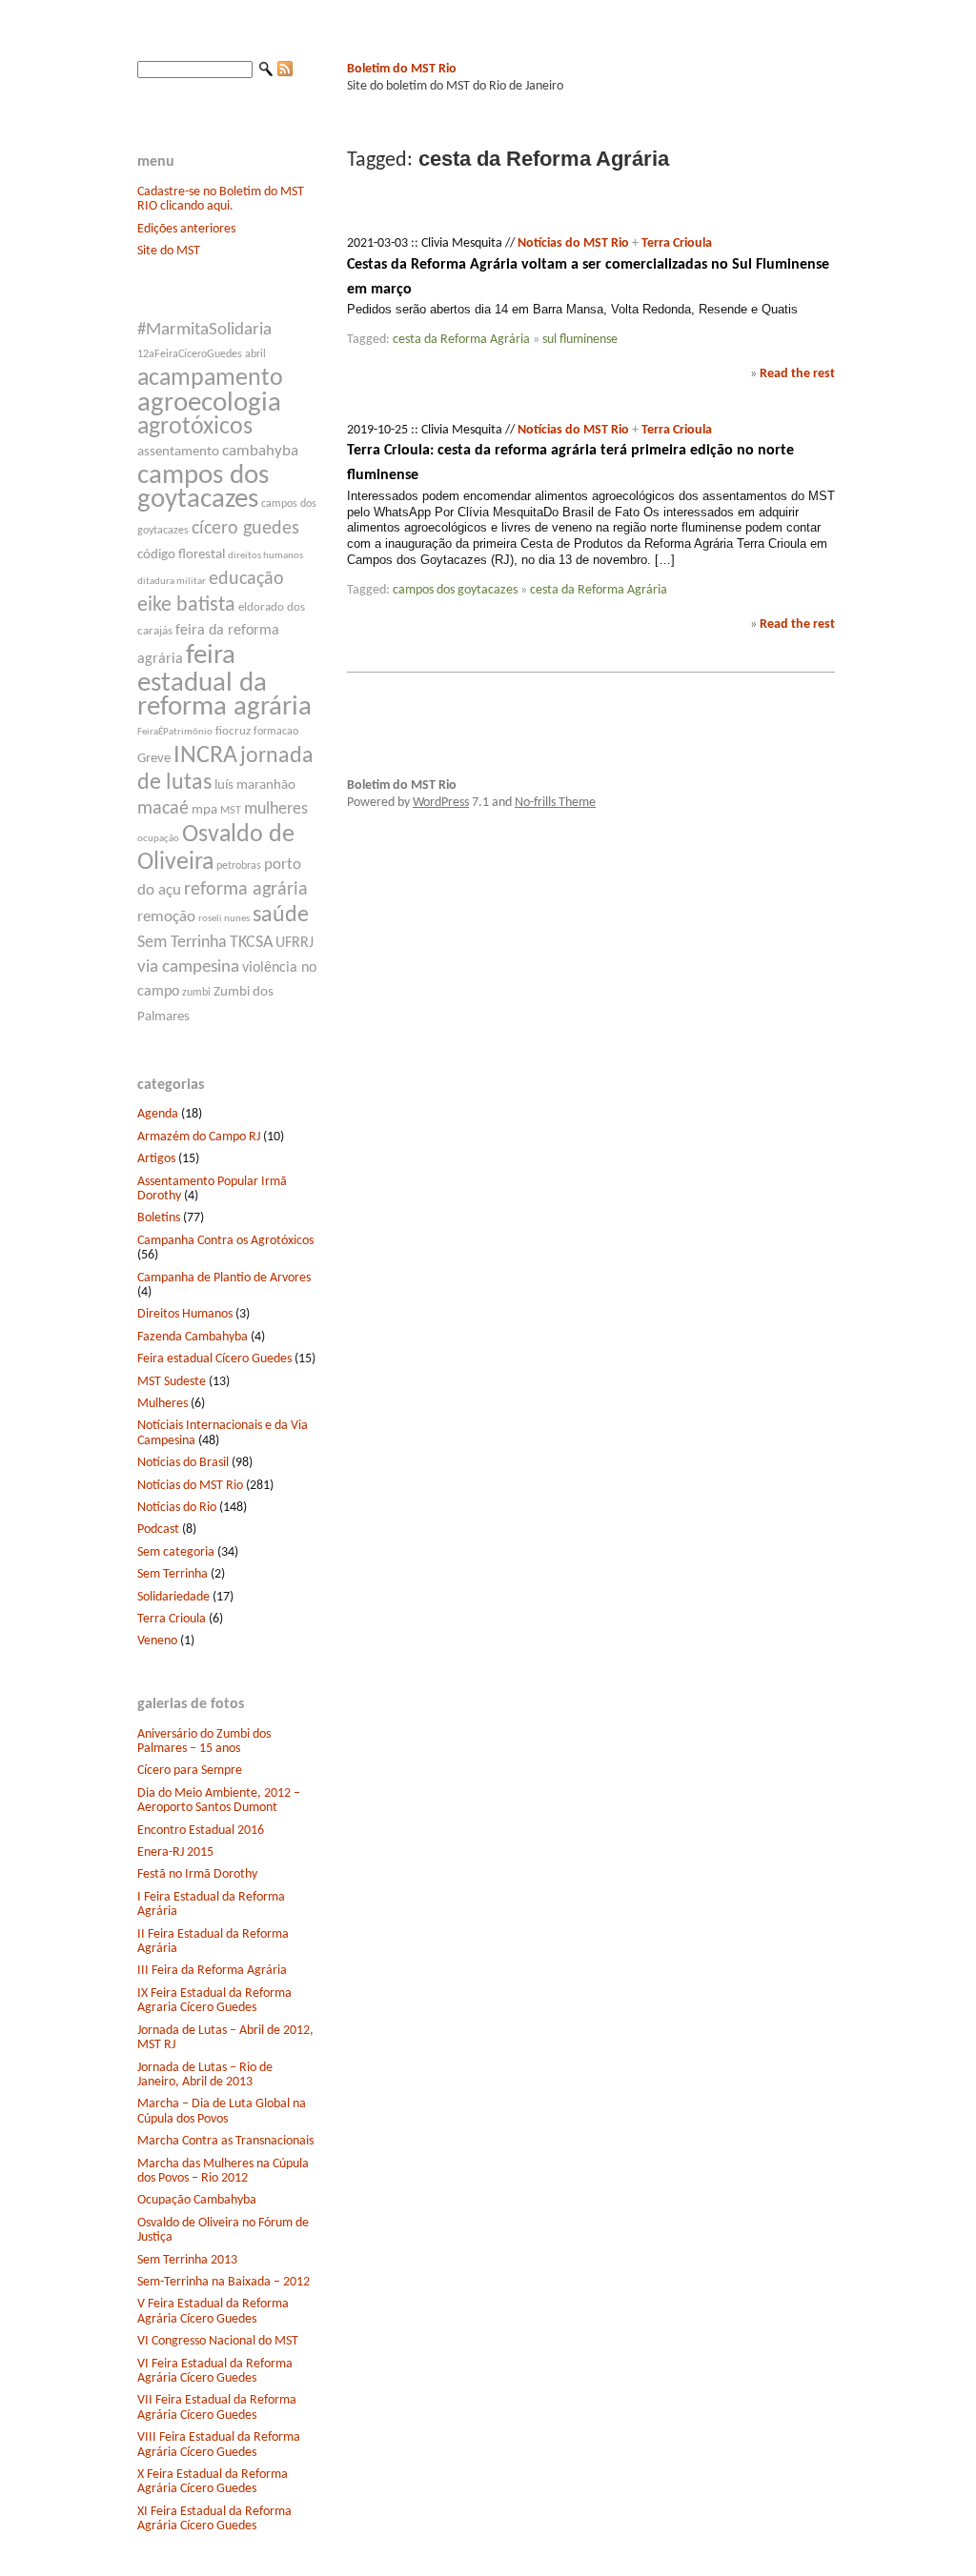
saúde (281, 916)
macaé (163, 809)
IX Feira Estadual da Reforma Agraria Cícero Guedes (214, 2001)
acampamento (210, 379)
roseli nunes (224, 919)
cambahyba (260, 451)
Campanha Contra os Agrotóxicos (225, 1241)
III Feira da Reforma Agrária (212, 1971)
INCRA (205, 756)
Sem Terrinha (182, 943)
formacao (276, 732)
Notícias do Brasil (183, 1463)
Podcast (158, 1529)
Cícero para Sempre (190, 1771)
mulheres (276, 809)
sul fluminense (580, 340)
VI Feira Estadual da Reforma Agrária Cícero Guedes (215, 2371)
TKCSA (251, 943)
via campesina (188, 967)
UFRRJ (295, 943)
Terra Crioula (172, 1619)
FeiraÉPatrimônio (175, 732)
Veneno (157, 1641)
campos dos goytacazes (203, 488)
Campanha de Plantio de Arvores (224, 1278)
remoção (166, 917)
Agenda (158, 1114)
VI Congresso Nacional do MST (218, 2341)
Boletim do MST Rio (402, 69)
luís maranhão (255, 785)
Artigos (156, 1159)
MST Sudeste (172, 1382)
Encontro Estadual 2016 (201, 1831)
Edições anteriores (186, 229)
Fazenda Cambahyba (193, 1337)
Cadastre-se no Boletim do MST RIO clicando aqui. (221, 199)
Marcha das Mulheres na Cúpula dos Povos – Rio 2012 (223, 2171)
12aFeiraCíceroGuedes (190, 354)
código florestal (181, 555)
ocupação (158, 839)
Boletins (159, 1218)
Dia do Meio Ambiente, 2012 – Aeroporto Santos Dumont (219, 1801)
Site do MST (169, 251)
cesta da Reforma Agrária (461, 340)
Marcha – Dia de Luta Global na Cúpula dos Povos (222, 2111)
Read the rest (797, 374)
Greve (154, 759)
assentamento (178, 452)
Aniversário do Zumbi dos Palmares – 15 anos (204, 1741)
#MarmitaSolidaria (204, 330)
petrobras (239, 866)
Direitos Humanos (185, 1314)
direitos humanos (265, 556)
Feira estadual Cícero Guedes (214, 1359)
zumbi (196, 993)
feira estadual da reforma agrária (224, 682)
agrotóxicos (195, 427)
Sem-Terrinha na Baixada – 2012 (224, 2282)
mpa (204, 810)
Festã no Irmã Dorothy (197, 1874)
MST (231, 811)
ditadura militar (172, 582)
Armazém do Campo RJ (199, 1137)
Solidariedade (173, 1597)
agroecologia (209, 403)
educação (246, 579)
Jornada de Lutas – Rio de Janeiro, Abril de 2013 (205, 2075)
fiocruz (233, 731)
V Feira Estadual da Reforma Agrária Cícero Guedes (213, 2311)
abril (255, 354)
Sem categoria (176, 1552)
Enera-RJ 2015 (175, 1852)
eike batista (186, 605)
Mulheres (163, 1404)
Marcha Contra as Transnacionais (225, 2141)
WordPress (441, 803)
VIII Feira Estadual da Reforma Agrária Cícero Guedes (219, 2445)
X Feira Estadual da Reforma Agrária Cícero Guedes (213, 2482)
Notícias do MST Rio (190, 1486)
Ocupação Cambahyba (197, 2200)
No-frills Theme (555, 803)
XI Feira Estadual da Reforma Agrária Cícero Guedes (214, 2519)
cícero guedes (245, 529)
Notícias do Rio (177, 1508)
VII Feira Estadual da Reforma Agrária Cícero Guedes (217, 2407)
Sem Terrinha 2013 (187, 2260)
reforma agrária (246, 890)
